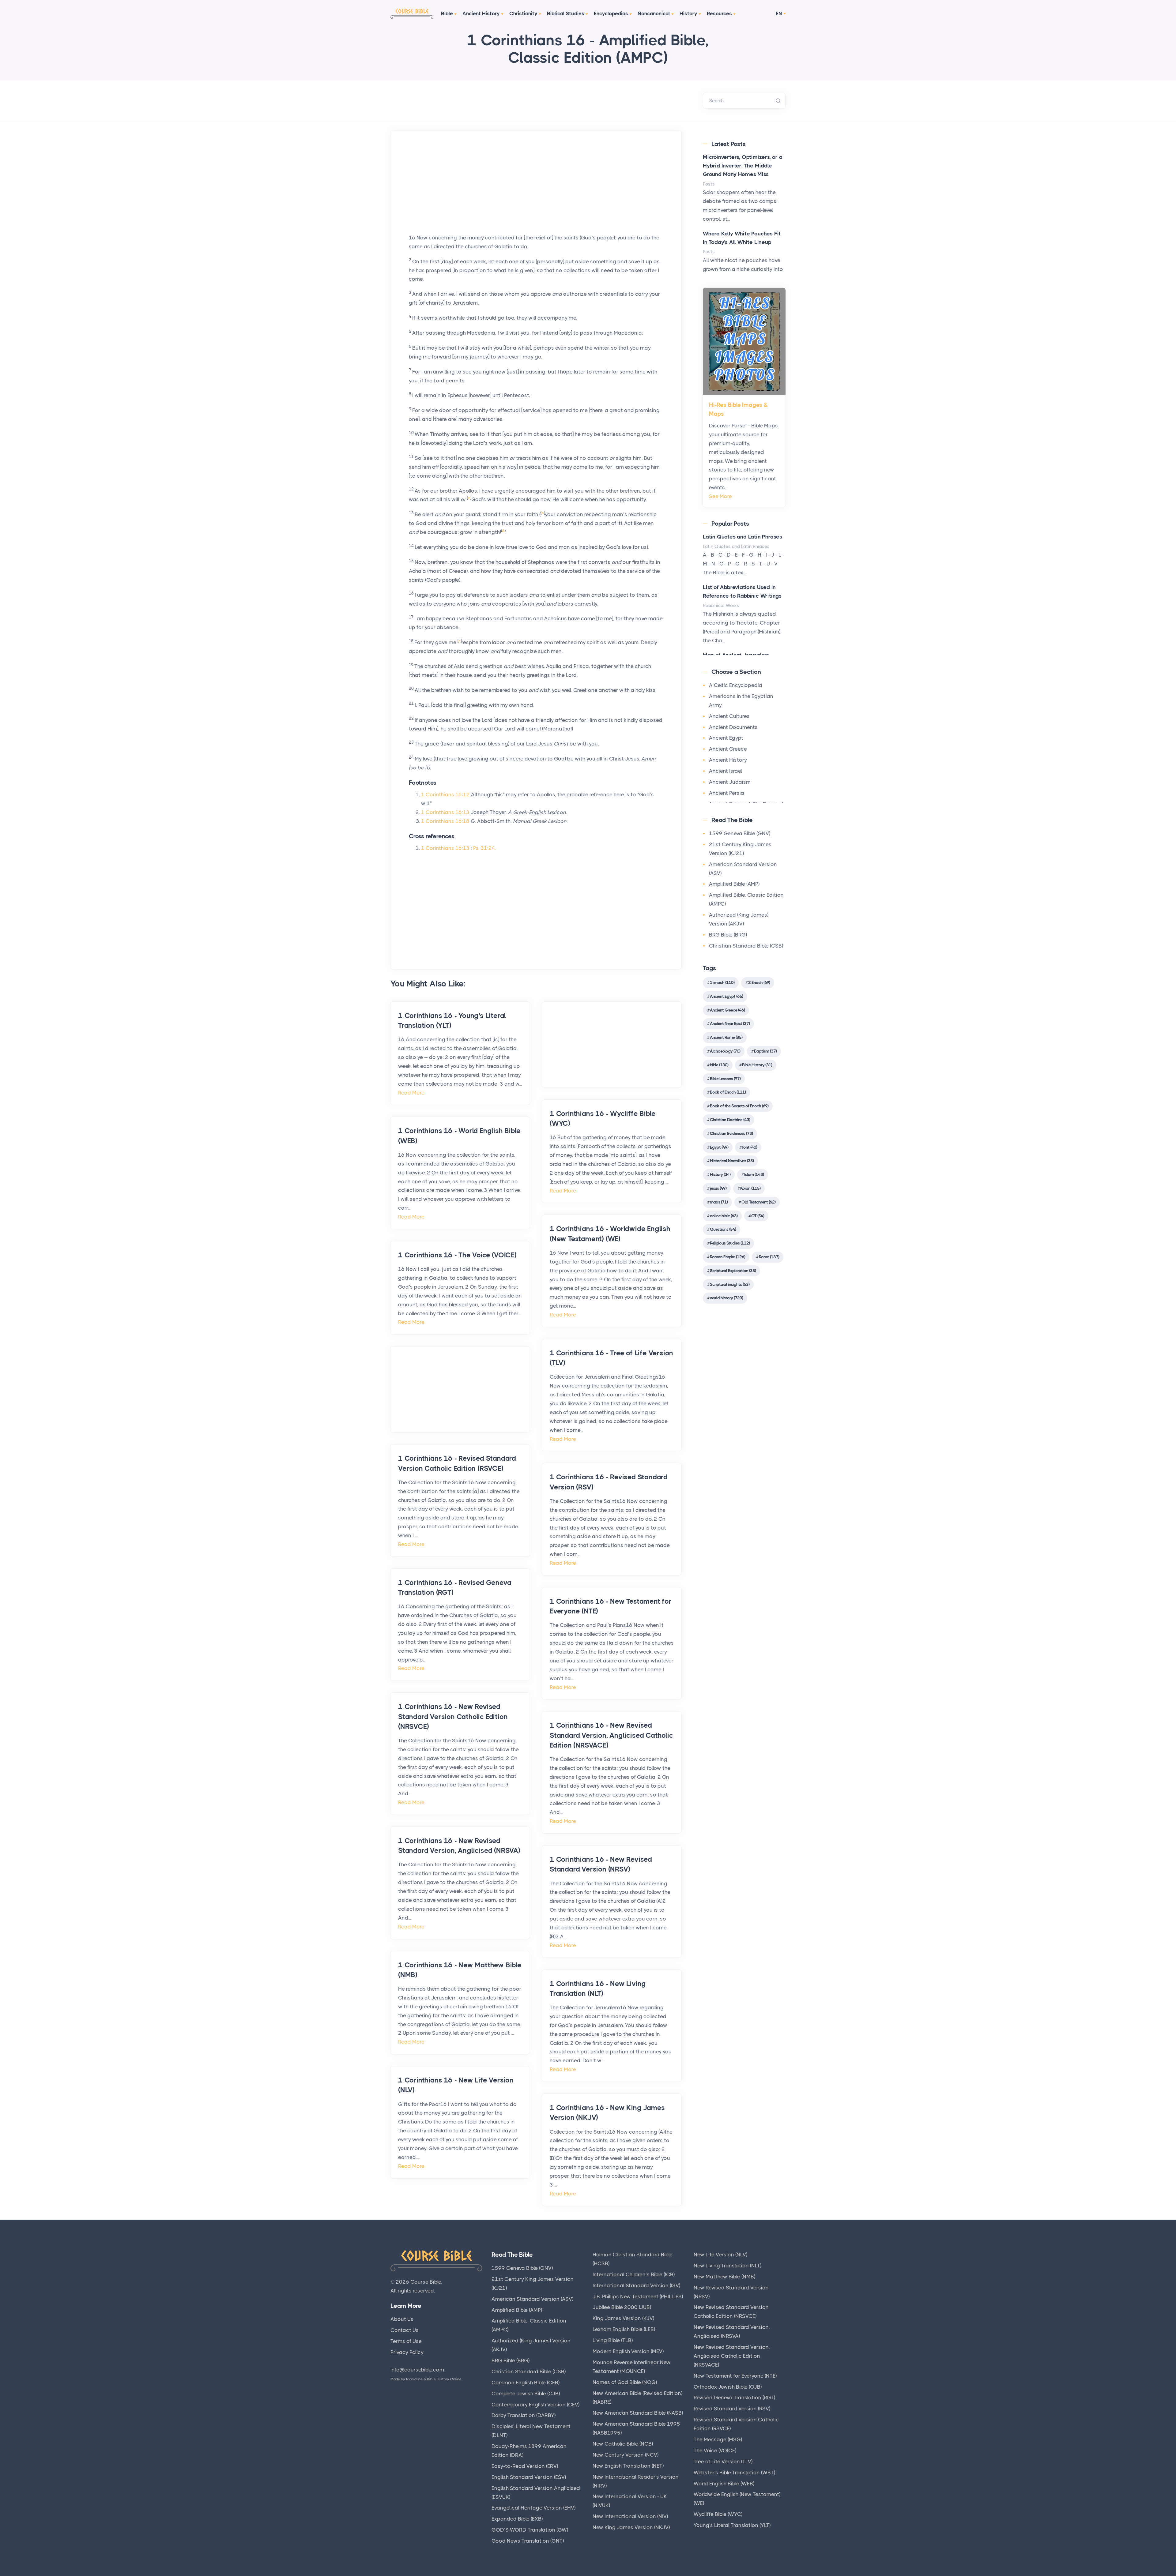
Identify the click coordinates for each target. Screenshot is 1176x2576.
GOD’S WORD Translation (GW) (530, 2530)
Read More (411, 1093)
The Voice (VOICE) (715, 2450)
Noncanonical (654, 13)
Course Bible (426, 2282)
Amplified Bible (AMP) (734, 884)
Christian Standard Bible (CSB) (746, 946)
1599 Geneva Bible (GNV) (740, 833)
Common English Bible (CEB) (526, 2383)
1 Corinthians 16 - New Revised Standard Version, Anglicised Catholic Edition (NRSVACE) (611, 1735)
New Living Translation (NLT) (727, 2266)
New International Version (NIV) (630, 2516)
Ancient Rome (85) (726, 1037)
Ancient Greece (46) (727, 1010)
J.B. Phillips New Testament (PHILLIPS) (638, 2296)
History (688, 13)
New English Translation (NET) (628, 2466)
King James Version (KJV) (623, 2318)
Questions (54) (723, 1229)
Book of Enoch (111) (728, 1092)
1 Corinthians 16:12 (445, 794)
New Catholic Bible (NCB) (623, 2444)
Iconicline (414, 2379)
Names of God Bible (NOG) (625, 2382)
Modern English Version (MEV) (628, 2351)
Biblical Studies (566, 13)
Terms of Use (406, 2341)
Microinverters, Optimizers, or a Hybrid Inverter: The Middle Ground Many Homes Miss (743, 166)
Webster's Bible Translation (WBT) (734, 2473)
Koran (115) (750, 1188)
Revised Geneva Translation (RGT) (734, 2398)
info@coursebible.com (417, 2370)
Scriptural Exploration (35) (733, 1271)
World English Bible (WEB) (724, 2484)
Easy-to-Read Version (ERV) (525, 2466)
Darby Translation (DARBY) (524, 2415)
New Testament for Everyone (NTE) (735, 2376)
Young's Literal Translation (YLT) (732, 2525)
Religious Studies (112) (730, 1243)
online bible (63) (724, 1216)
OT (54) (758, 1216)
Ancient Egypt (726, 738)
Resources (719, 13)
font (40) (750, 1147)
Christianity (523, 13)
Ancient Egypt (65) (726, 996)
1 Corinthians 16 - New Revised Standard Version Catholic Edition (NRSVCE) (453, 1716)
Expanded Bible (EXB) (517, 2519)
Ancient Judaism (730, 782)
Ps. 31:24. (484, 848)
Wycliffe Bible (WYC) (718, 2514)
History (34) (720, 1174)
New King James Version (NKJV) (631, 2527)
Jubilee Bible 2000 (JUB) (622, 2307)
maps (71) (719, 1202)
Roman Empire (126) (727, 1257)
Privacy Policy (407, 2352)
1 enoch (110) (722, 982)
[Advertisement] (536, 190)
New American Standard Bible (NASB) (638, 2413)
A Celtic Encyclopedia (736, 685)
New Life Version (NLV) (720, 2255)
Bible (447, 13)
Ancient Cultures (729, 716)
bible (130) (719, 1065)
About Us (402, 2319)
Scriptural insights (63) (730, 1284)
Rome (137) (769, 1257)
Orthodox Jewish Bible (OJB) (728, 2387)
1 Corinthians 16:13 (445, 812)
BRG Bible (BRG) (728, 935)
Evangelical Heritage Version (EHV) (533, 2508)
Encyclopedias (611, 13)
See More (720, 496)
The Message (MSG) (718, 2439)
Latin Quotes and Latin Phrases (743, 537)
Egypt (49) (719, 1147)
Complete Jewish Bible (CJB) (526, 2394)
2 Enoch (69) (759, 982)
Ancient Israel (726, 771)
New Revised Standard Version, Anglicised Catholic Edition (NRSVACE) (732, 2356)
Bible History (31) (757, 1065)
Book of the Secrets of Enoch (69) (739, 1106)
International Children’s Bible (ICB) (634, 2274)
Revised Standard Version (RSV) (732, 2409)
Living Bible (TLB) (613, 2340)
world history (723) (726, 1298)
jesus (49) (718, 1188)
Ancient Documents (733, 727)
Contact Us (405, 2330)
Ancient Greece (728, 749)
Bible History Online (444, 2379)
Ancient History (481, 13)
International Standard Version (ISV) (636, 2285)
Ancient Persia (727, 793)
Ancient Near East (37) (730, 1023)
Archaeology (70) (725, 1051)
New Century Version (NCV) (626, 2455)
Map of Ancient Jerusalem (736, 655)
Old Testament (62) (758, 1202)
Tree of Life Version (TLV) (723, 2461)
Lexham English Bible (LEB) (624, 2329)
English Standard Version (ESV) (529, 2477)
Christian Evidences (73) (731, 1133)
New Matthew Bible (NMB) (724, 2277)
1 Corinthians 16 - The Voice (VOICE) (457, 1255)
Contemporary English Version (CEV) (535, 2405)
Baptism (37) (765, 1051)
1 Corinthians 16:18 (445, 821)
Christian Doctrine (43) (730, 1120)
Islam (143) (754, 1174)
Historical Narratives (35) (732, 1161)
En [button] (779, 13)
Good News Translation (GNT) (528, 2541)
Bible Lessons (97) (725, 1079)
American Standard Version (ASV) (532, 2299)
